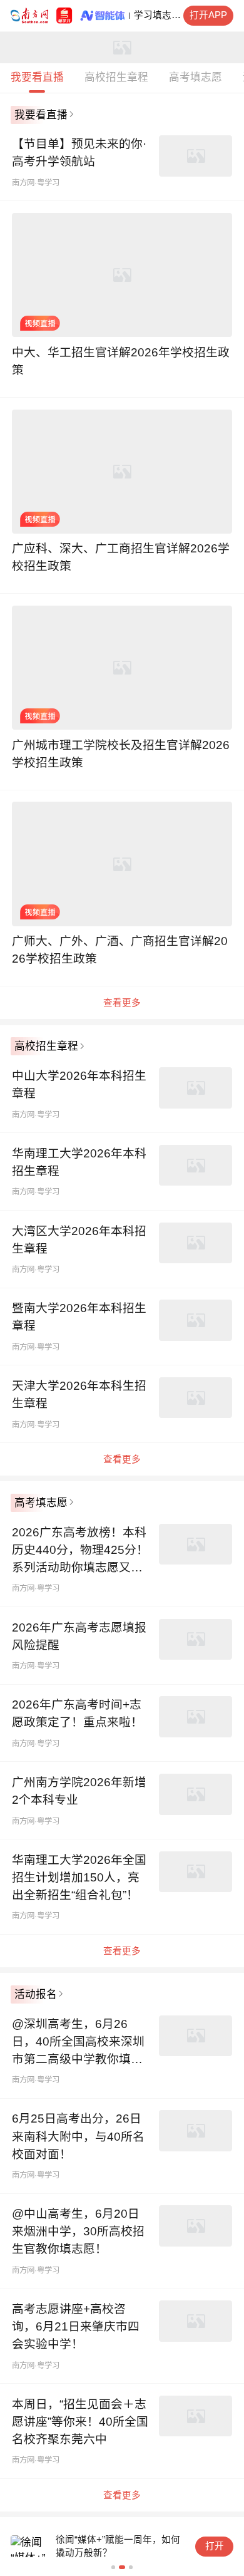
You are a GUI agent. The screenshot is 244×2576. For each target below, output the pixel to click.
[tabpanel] (122, 559)
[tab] (37, 78)
